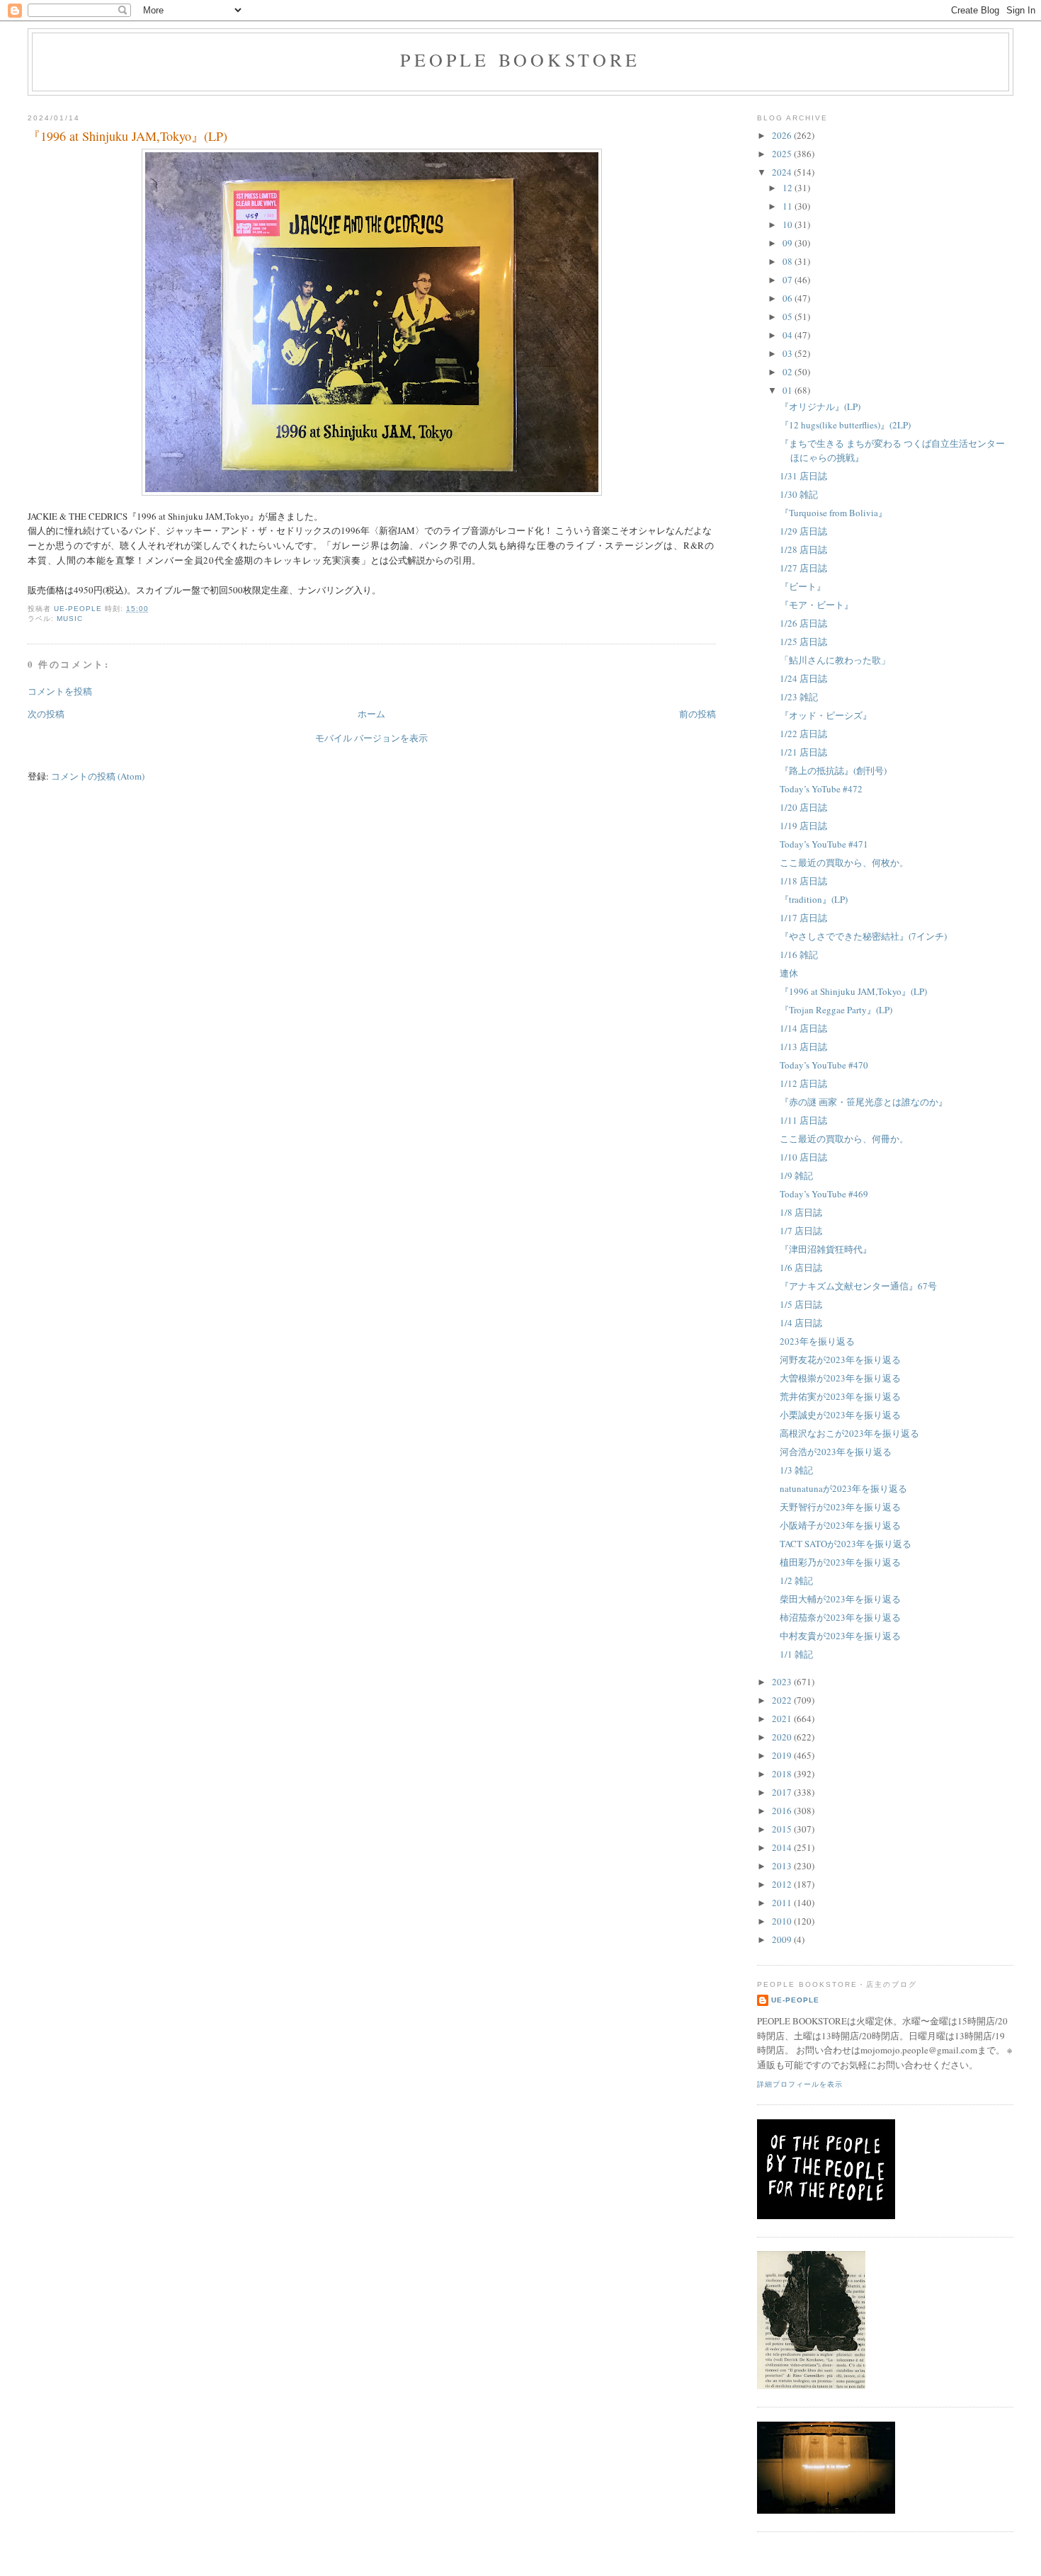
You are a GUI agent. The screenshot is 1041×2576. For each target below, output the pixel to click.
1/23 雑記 (799, 697)
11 (789, 206)
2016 (783, 1811)
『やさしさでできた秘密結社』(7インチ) (863, 936)
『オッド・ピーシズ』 (826, 715)
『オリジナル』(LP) (820, 406)
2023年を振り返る (817, 1341)
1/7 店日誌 (801, 1231)
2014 (783, 1847)
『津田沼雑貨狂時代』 (826, 1249)
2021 (783, 1719)
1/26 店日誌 (803, 623)
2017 (783, 1792)
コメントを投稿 (60, 691)
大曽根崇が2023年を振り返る (840, 1378)
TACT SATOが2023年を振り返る (846, 1544)
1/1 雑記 (796, 1654)
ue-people (795, 2000)
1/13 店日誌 (803, 1047)
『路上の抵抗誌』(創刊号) (833, 770)
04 (789, 335)
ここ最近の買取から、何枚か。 (844, 862)
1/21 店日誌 (803, 752)
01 (789, 390)
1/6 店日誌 (801, 1267)
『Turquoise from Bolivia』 (834, 513)
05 (789, 317)
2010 (783, 1921)
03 (789, 353)
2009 (783, 1939)
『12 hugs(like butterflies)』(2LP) (845, 425)
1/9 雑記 (796, 1175)
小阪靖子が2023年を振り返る (840, 1525)
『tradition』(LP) (814, 899)
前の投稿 (698, 714)
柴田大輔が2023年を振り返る (840, 1599)
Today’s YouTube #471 (824, 844)
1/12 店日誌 (803, 1083)
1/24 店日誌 (803, 678)
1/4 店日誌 (801, 1323)
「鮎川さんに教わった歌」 (835, 660)
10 (789, 224)
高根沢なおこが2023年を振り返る (849, 1433)
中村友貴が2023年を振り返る (840, 1636)
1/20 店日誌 (803, 807)
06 (789, 298)
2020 (783, 1737)
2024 (783, 172)
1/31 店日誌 (803, 476)
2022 (783, 1700)
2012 (783, 1884)
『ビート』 (803, 586)
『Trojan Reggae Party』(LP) (836, 1010)
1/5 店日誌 (801, 1304)
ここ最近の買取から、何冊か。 (844, 1139)
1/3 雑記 (796, 1470)
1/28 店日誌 (803, 549)
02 (789, 372)
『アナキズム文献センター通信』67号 (858, 1286)
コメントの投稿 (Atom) (98, 776)
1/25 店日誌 (803, 642)
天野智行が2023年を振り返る (840, 1507)
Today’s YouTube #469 (824, 1194)
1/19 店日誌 (803, 826)
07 (789, 280)
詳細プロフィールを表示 (800, 2084)
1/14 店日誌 (803, 1028)
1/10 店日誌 (803, 1157)
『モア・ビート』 (817, 605)
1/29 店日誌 (803, 531)
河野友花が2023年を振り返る (840, 1360)
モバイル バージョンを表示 (371, 738)
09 (789, 243)
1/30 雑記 (799, 494)
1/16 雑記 (799, 954)
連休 (789, 973)
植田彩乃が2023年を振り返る (840, 1562)
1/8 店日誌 (801, 1212)
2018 (783, 1774)
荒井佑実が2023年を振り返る (840, 1396)
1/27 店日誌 (803, 568)
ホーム (371, 714)
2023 (783, 1682)
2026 (783, 135)
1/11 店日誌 (803, 1120)
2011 (783, 1903)
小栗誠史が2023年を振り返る (840, 1415)
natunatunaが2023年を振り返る (843, 1488)
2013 (783, 1866)
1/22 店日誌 (803, 734)
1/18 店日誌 (803, 881)
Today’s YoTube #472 (821, 789)
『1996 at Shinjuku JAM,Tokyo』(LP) (853, 991)
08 (789, 261)
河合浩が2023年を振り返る (836, 1452)
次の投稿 (46, 714)
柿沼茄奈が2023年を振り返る (840, 1617)
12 (789, 188)
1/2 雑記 (796, 1580)
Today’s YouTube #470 (824, 1065)
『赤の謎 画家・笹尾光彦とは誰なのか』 (864, 1102)
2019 (783, 1755)
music (70, 619)
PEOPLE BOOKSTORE (520, 59)
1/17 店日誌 (803, 918)
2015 (783, 1829)
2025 (783, 154)
